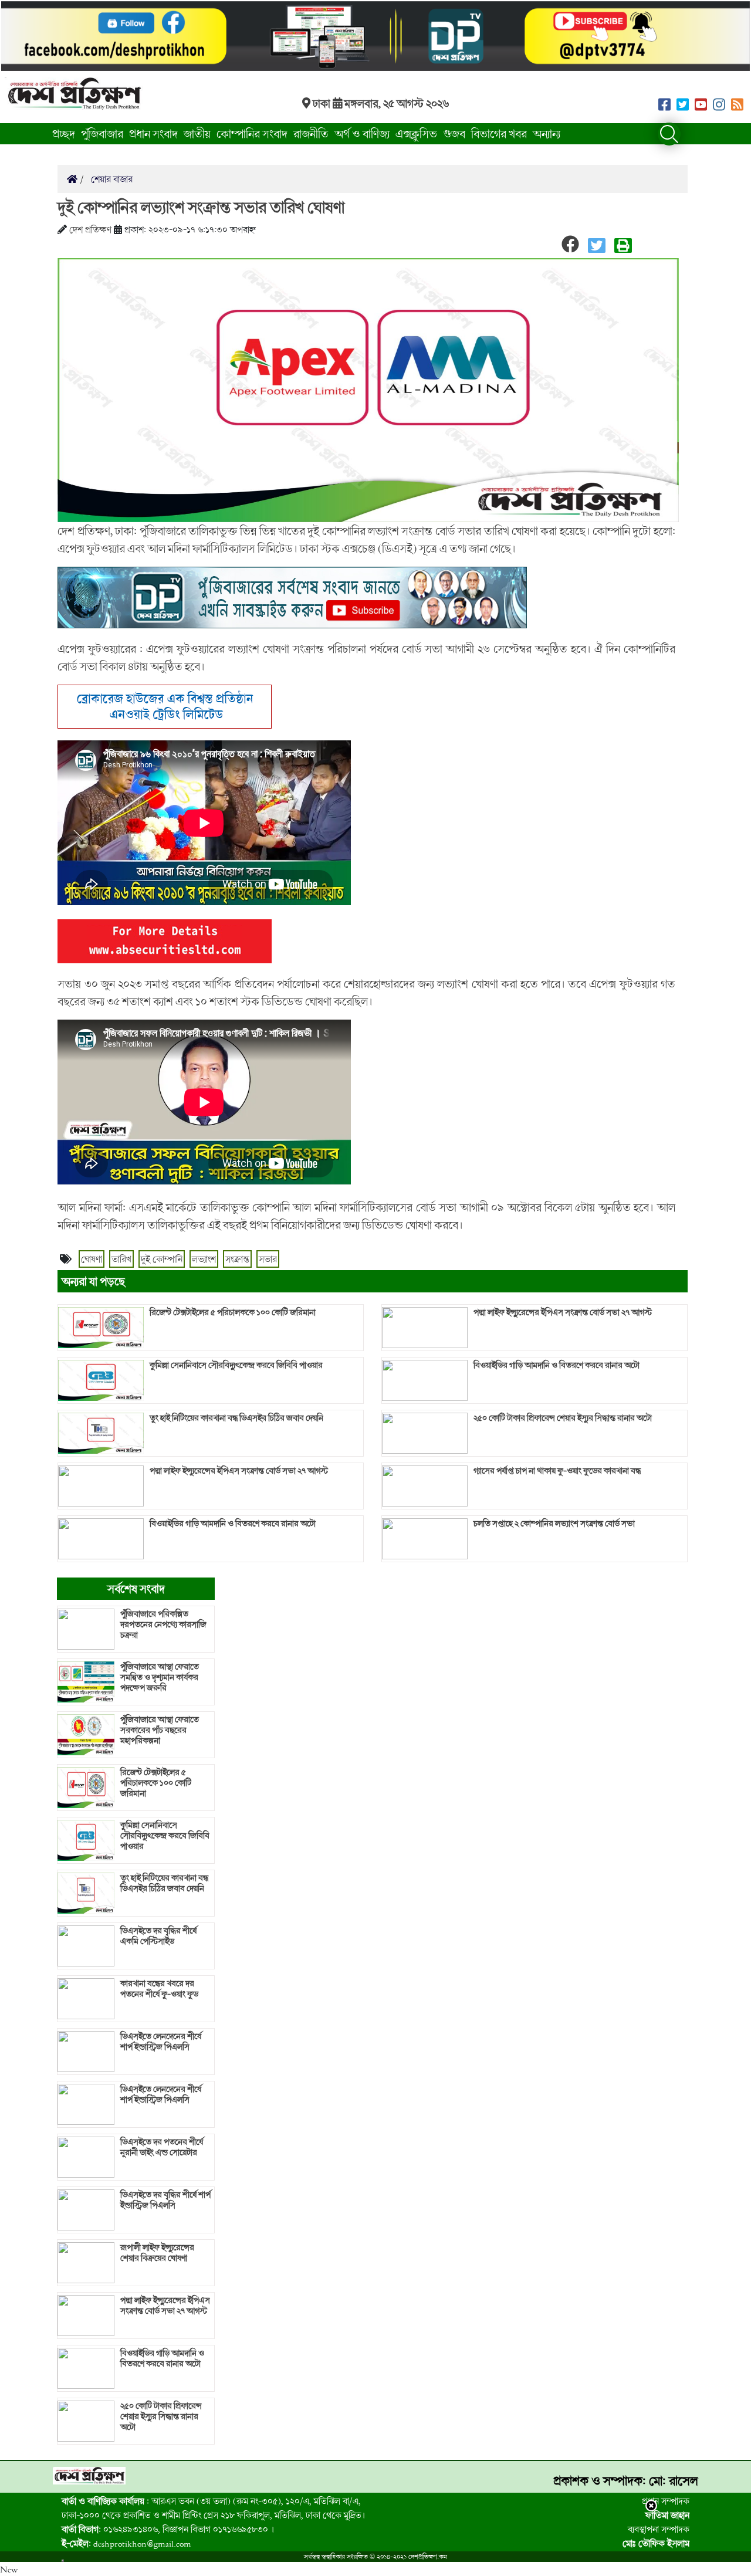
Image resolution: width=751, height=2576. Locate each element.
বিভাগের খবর (499, 133)
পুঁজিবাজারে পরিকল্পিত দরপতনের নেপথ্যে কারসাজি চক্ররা (163, 1624)
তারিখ (121, 1259)
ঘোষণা (92, 1259)
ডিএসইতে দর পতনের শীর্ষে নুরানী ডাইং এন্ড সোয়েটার (162, 2147)
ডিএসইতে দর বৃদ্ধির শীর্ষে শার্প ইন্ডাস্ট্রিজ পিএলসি (165, 2200)
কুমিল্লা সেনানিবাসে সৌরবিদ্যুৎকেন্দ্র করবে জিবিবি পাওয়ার (236, 1365)
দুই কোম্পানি (162, 1259)
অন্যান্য (547, 133)
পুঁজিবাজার (102, 133)
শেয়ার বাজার (111, 179)
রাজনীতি (311, 133)
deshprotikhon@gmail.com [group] (126, 2543)
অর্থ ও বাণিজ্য (362, 133)
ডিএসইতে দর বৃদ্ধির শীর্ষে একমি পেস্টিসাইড (158, 1936)
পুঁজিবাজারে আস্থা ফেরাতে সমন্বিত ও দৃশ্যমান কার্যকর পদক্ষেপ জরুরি (160, 1677)
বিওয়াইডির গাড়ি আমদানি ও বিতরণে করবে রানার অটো (233, 1524)
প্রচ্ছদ (64, 133)
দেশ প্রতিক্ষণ (90, 229)
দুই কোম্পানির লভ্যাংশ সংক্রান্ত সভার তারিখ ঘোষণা (201, 207)
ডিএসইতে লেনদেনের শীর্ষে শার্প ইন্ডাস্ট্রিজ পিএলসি (161, 2042)
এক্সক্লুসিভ (416, 133)
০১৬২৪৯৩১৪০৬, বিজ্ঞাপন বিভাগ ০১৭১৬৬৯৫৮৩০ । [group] (168, 2529)
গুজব (454, 133)
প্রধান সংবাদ (153, 133)
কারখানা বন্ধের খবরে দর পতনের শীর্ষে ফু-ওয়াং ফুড (159, 1989)
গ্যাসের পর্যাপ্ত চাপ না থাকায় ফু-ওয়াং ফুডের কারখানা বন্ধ (557, 1471)
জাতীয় (197, 133)
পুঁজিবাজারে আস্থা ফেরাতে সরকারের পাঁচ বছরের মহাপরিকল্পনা (160, 1730)
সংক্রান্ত (237, 1259)
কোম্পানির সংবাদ (252, 133)
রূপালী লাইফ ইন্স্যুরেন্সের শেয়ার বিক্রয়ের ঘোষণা (157, 2253)
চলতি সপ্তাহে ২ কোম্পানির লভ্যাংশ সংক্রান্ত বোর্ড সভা (554, 1524)
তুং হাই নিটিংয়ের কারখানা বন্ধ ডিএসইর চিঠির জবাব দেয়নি (236, 1418)
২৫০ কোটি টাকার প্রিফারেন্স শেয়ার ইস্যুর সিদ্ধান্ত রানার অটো (563, 1418)
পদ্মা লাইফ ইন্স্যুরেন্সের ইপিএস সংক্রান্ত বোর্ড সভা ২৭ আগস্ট (239, 1471)
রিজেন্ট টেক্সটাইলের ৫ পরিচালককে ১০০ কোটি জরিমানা (233, 1312)
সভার (268, 1259)
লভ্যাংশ (204, 1259)
